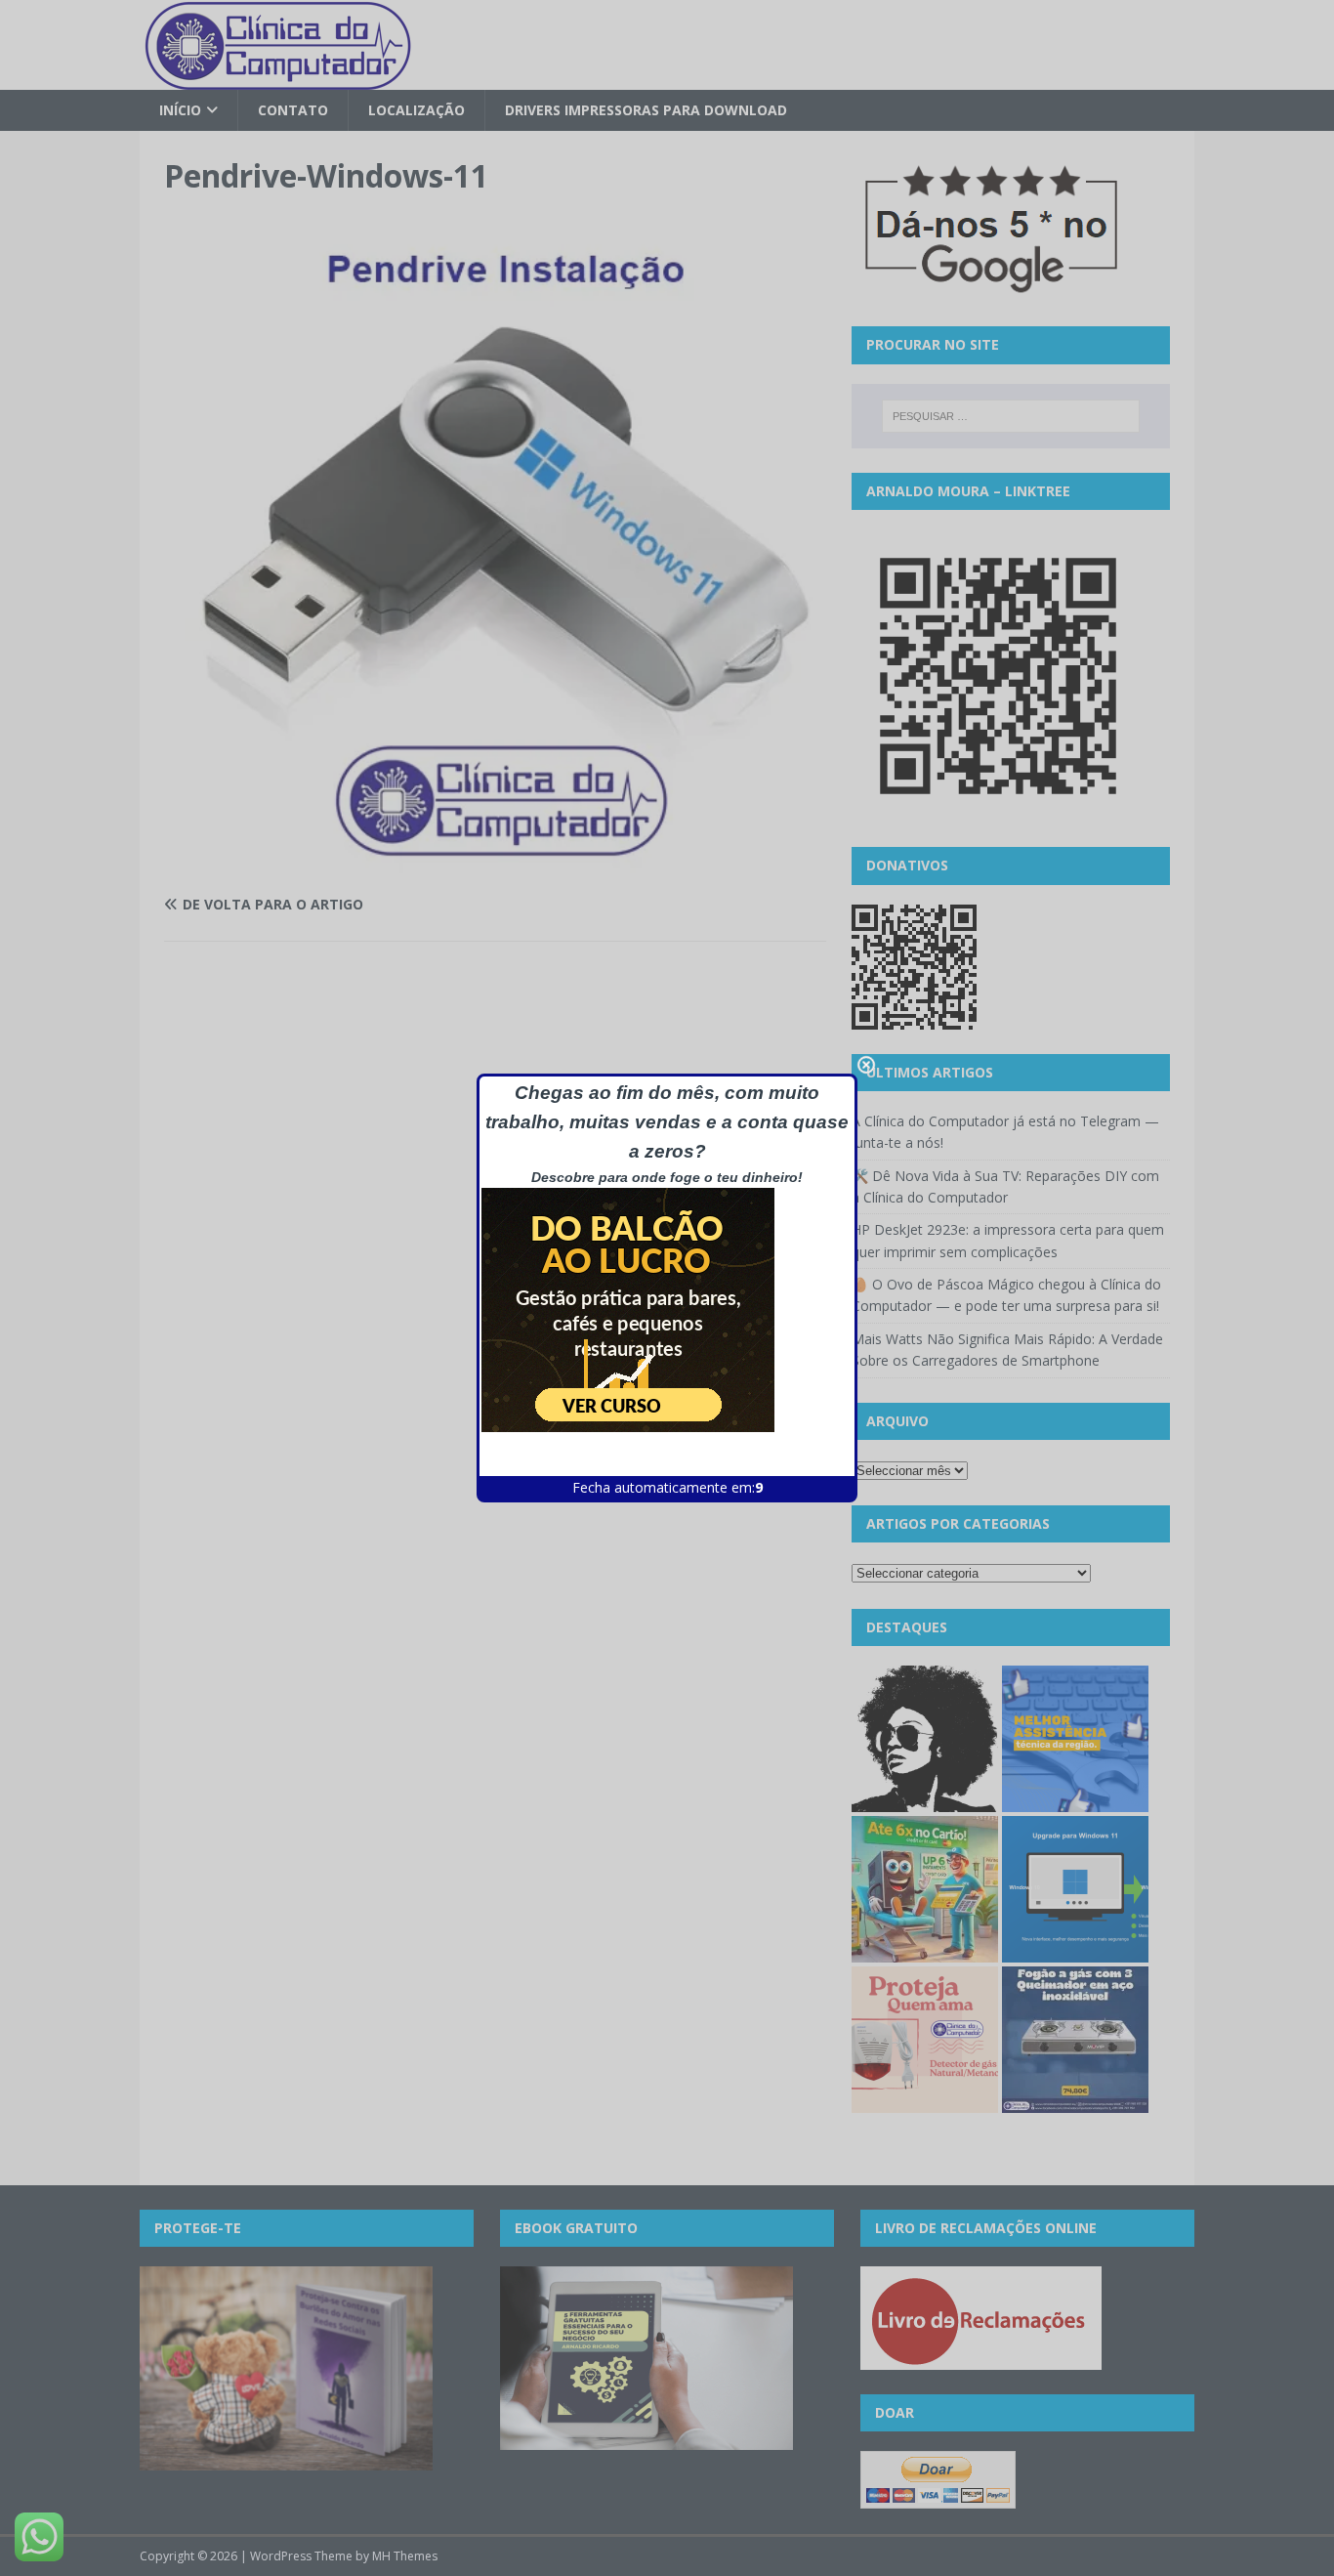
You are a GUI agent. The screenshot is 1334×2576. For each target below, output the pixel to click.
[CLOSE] (866, 1065)
